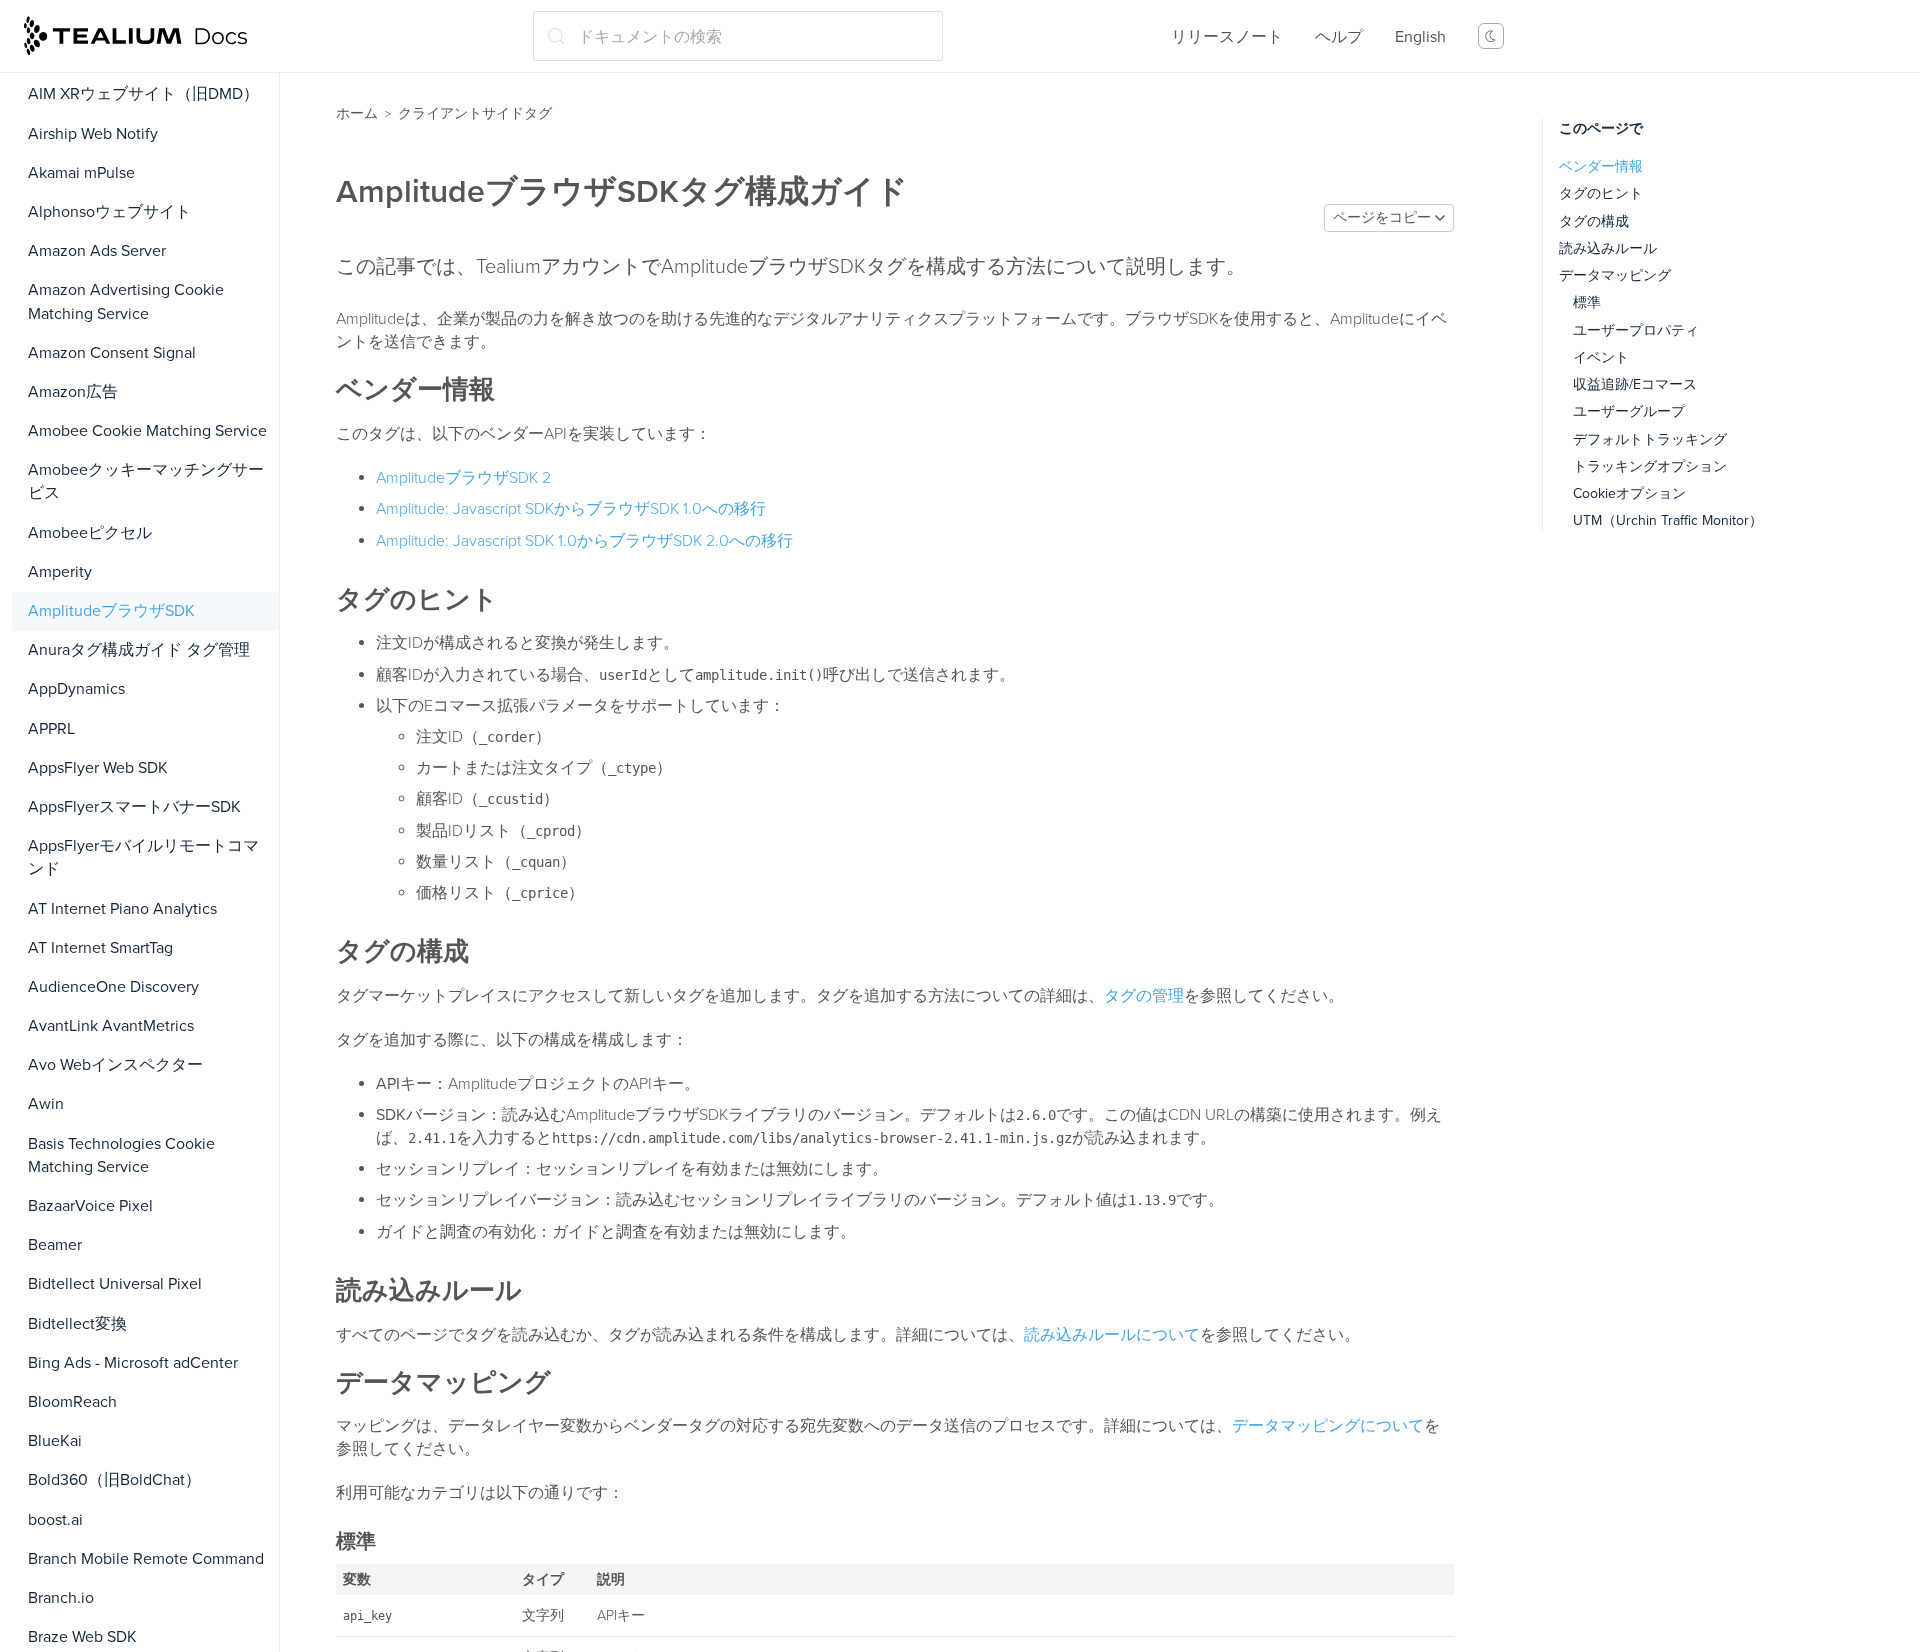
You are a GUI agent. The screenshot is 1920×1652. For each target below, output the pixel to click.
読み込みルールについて (1112, 1335)
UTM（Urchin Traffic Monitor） (1668, 520)
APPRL (51, 729)
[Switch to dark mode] (1491, 36)
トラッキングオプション (1650, 466)
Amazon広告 (73, 392)
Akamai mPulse (81, 173)
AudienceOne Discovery (113, 987)
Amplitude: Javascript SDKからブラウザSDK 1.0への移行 (571, 509)
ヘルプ (1339, 37)
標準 (1587, 302)
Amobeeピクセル (90, 533)
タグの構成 (1594, 221)
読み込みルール (1608, 248)
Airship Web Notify (93, 134)
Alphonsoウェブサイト (109, 212)
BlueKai (55, 1441)
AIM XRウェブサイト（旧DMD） (143, 94)
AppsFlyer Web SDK (98, 768)
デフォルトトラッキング (1650, 439)
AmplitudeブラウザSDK (111, 611)
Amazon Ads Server (97, 251)
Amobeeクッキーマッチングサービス (146, 481)
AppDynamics (76, 689)
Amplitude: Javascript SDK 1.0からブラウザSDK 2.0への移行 (584, 541)
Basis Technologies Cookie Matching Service (121, 1155)
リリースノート (1227, 37)
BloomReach (72, 1402)
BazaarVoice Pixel (90, 1206)
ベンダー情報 (1601, 166)
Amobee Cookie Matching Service (147, 431)
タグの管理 (1144, 996)
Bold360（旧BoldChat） (114, 1480)
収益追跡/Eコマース (1635, 384)
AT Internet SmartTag (100, 948)
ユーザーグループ (1629, 411)
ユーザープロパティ (1636, 330)
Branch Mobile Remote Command (146, 1559)
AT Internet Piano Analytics (122, 909)
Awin (46, 1104)
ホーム (357, 113)
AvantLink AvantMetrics (111, 1026)
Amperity (60, 572)
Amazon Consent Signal (112, 353)
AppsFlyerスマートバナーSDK (134, 807)
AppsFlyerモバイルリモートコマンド (143, 857)
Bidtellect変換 (77, 1324)
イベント (1601, 357)
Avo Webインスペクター (115, 1065)
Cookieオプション (1629, 493)
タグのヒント (1601, 193)
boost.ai (55, 1520)
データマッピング (1615, 275)
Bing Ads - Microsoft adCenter (133, 1363)
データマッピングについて (1328, 1426)
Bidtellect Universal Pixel (115, 1284)
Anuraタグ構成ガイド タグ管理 (139, 650)
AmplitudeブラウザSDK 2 (463, 478)
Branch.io (61, 1598)
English (1420, 37)
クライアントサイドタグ (475, 113)
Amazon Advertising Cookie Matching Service (126, 301)
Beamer (55, 1245)
